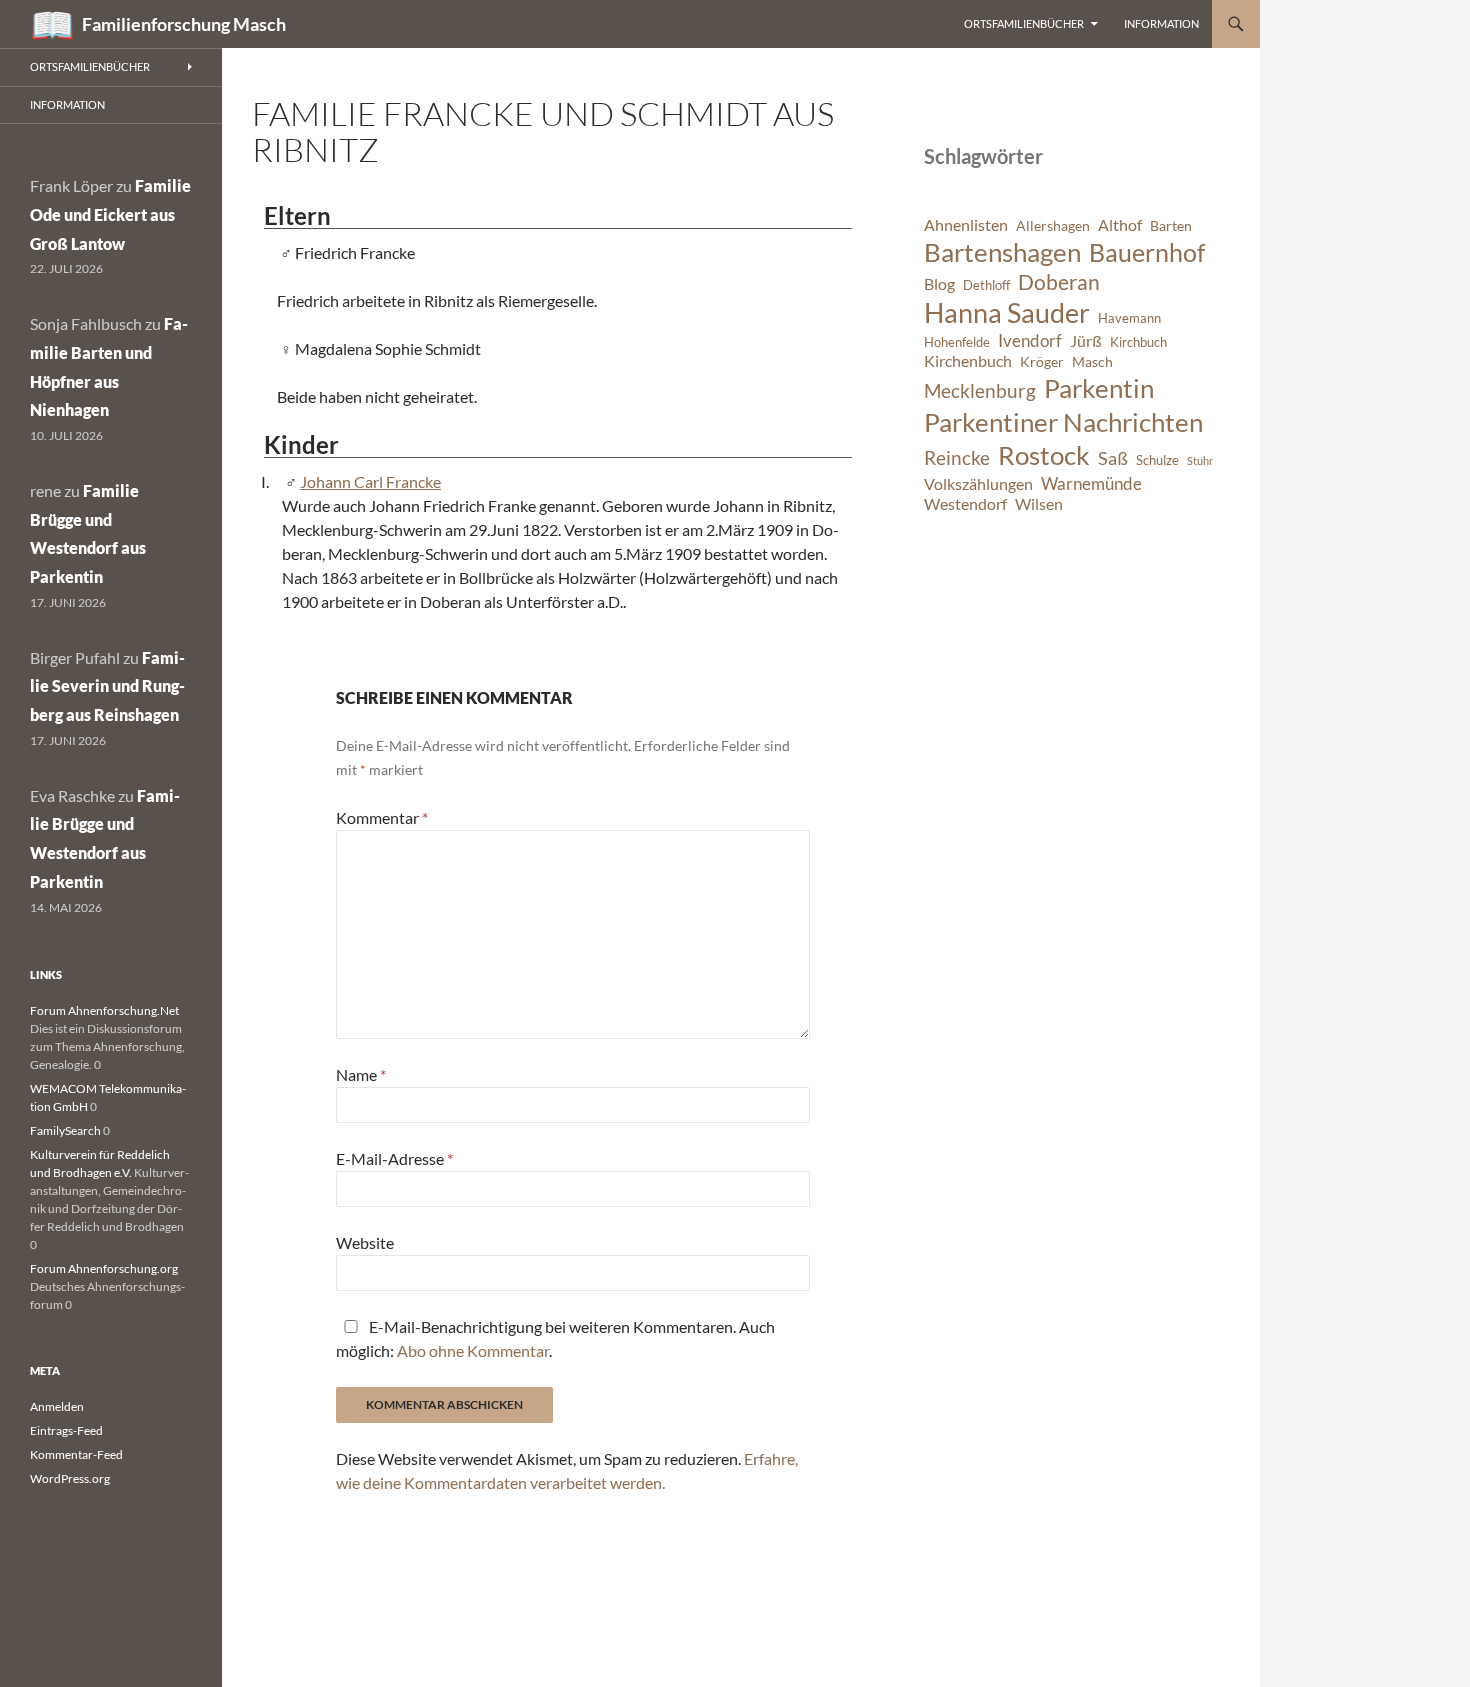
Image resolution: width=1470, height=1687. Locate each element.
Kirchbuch (1138, 342)
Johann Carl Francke (370, 481)
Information (1161, 23)
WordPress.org (70, 1478)
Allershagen (1053, 225)
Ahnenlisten (966, 225)
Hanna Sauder (1007, 313)
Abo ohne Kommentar (473, 1350)
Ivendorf (1030, 340)
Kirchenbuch (968, 361)
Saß (1113, 458)
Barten (1171, 225)
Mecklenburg (980, 390)
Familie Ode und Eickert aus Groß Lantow (110, 214)
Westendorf (965, 504)
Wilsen (1039, 504)
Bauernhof (1147, 252)
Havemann (1129, 318)
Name (361, 1074)
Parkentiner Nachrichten (1063, 422)
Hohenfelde (957, 342)
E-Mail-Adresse (394, 1158)
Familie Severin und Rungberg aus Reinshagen (107, 686)
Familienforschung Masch (184, 24)
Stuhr (1200, 460)
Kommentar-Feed (76, 1454)
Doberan (1059, 282)
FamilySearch (65, 1130)
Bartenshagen (1002, 252)
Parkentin (1099, 388)
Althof (1120, 225)
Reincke (957, 457)
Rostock (1044, 455)
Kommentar (382, 817)
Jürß (1086, 341)
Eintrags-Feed (66, 1430)
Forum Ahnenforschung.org (104, 1268)
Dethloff (986, 285)
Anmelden (57, 1406)
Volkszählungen (978, 484)
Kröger (1042, 361)
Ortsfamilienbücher (1024, 23)
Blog (939, 284)
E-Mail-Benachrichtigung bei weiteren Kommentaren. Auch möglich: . (555, 1338)
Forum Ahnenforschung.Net (104, 1010)
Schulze (1157, 460)
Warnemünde (1091, 483)
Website (365, 1242)
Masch (1092, 361)
